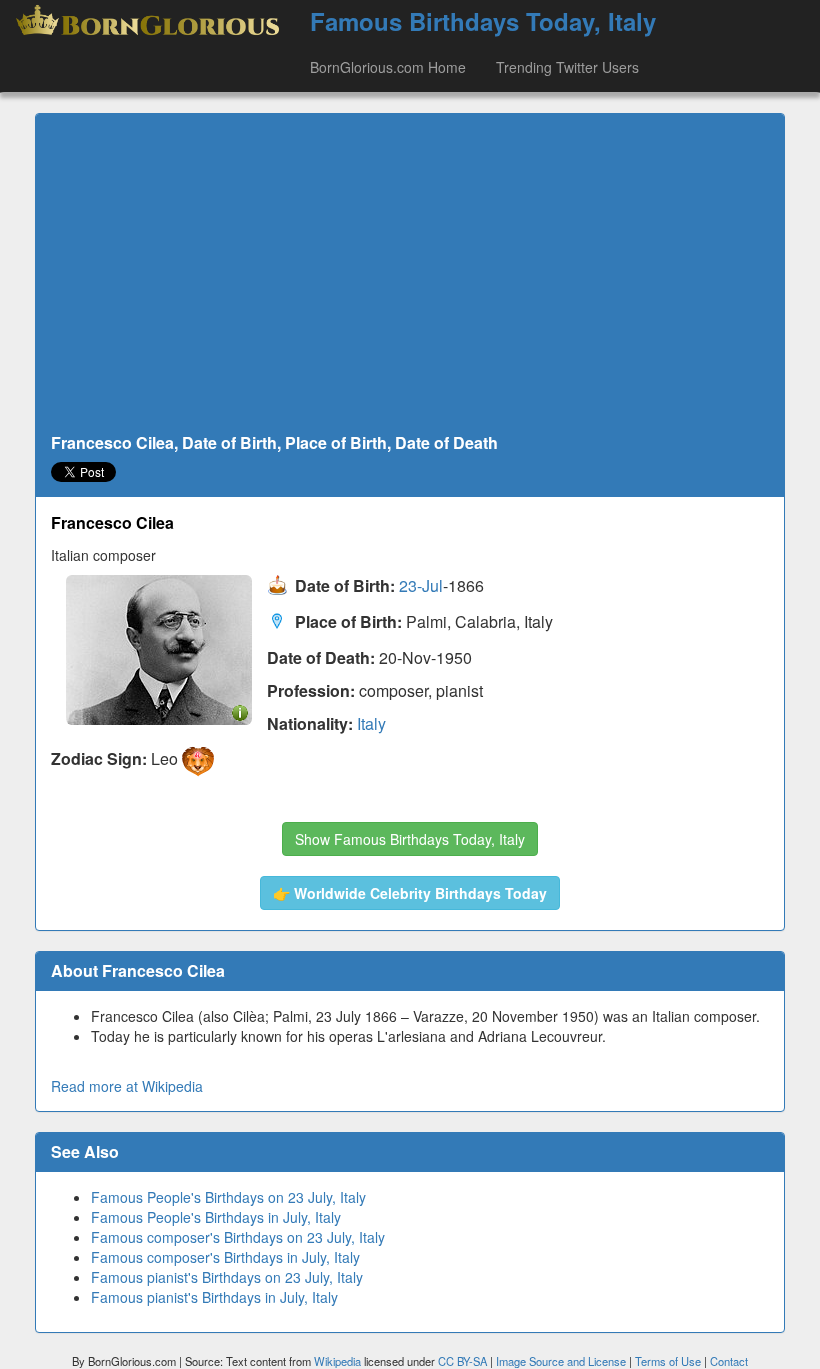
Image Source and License (561, 1361)
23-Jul (421, 585)
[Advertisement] (410, 274)
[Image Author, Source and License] (240, 711)
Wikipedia (337, 1361)
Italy (371, 723)
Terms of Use (669, 1361)
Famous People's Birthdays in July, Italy (216, 1217)
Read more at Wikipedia (127, 1086)
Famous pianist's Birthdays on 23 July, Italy (227, 1277)
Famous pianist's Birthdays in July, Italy (214, 1297)
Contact (729, 1361)
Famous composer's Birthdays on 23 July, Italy (238, 1237)
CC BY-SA (462, 1361)
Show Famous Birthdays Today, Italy (410, 839)
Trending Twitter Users (567, 67)
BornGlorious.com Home (388, 67)
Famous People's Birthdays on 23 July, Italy (228, 1197)
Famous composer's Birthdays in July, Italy (225, 1257)
